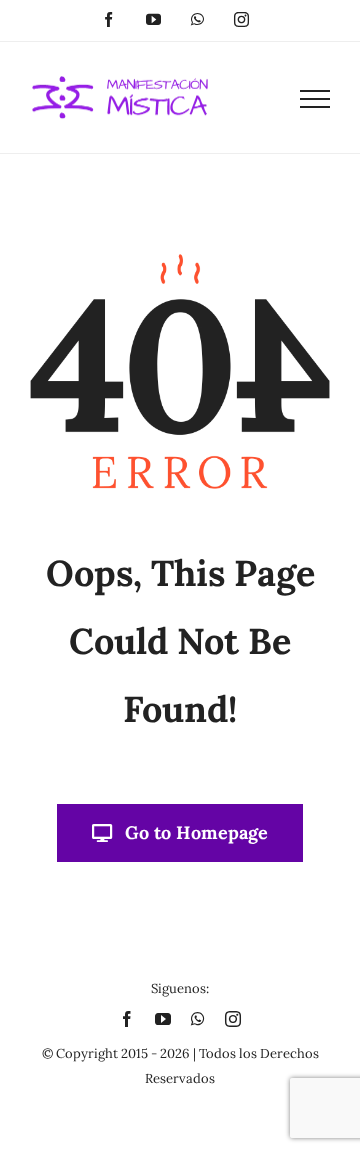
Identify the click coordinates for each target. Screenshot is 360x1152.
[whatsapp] (198, 1019)
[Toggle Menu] (315, 99)
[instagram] (233, 1019)
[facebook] (127, 1019)
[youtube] (163, 1019)
